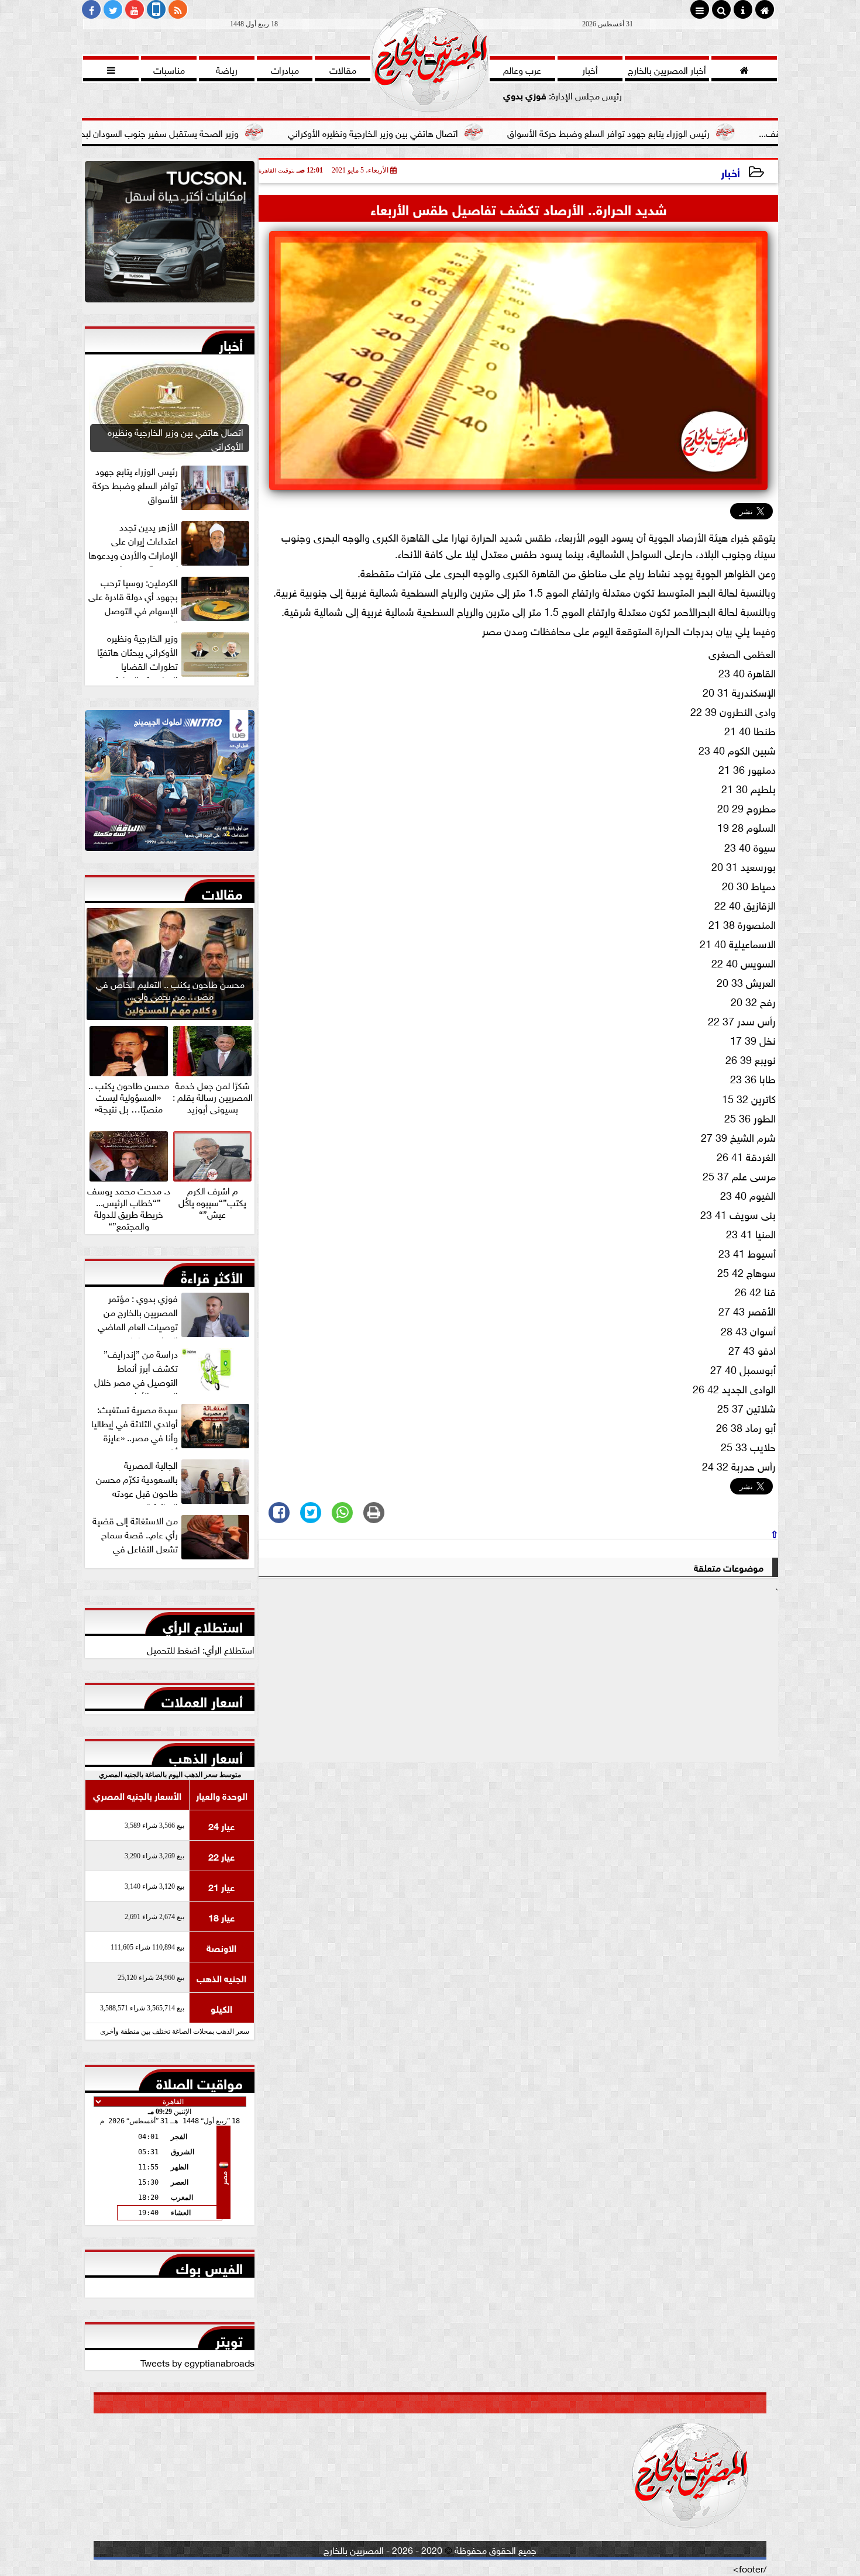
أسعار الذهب (206, 1755)
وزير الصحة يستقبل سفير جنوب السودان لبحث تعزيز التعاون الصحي (230, 132)
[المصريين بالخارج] (170, 235)
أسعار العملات (202, 1699)
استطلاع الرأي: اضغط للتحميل (201, 1649)
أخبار (730, 172)
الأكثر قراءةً (212, 1275)
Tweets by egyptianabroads (197, 2362)
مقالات (222, 891)
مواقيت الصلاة (199, 2081)
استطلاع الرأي (203, 1624)
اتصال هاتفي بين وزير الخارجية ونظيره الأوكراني (485, 132)
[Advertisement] (518, 1680)
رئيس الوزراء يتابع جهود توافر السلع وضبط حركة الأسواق (721, 132)
